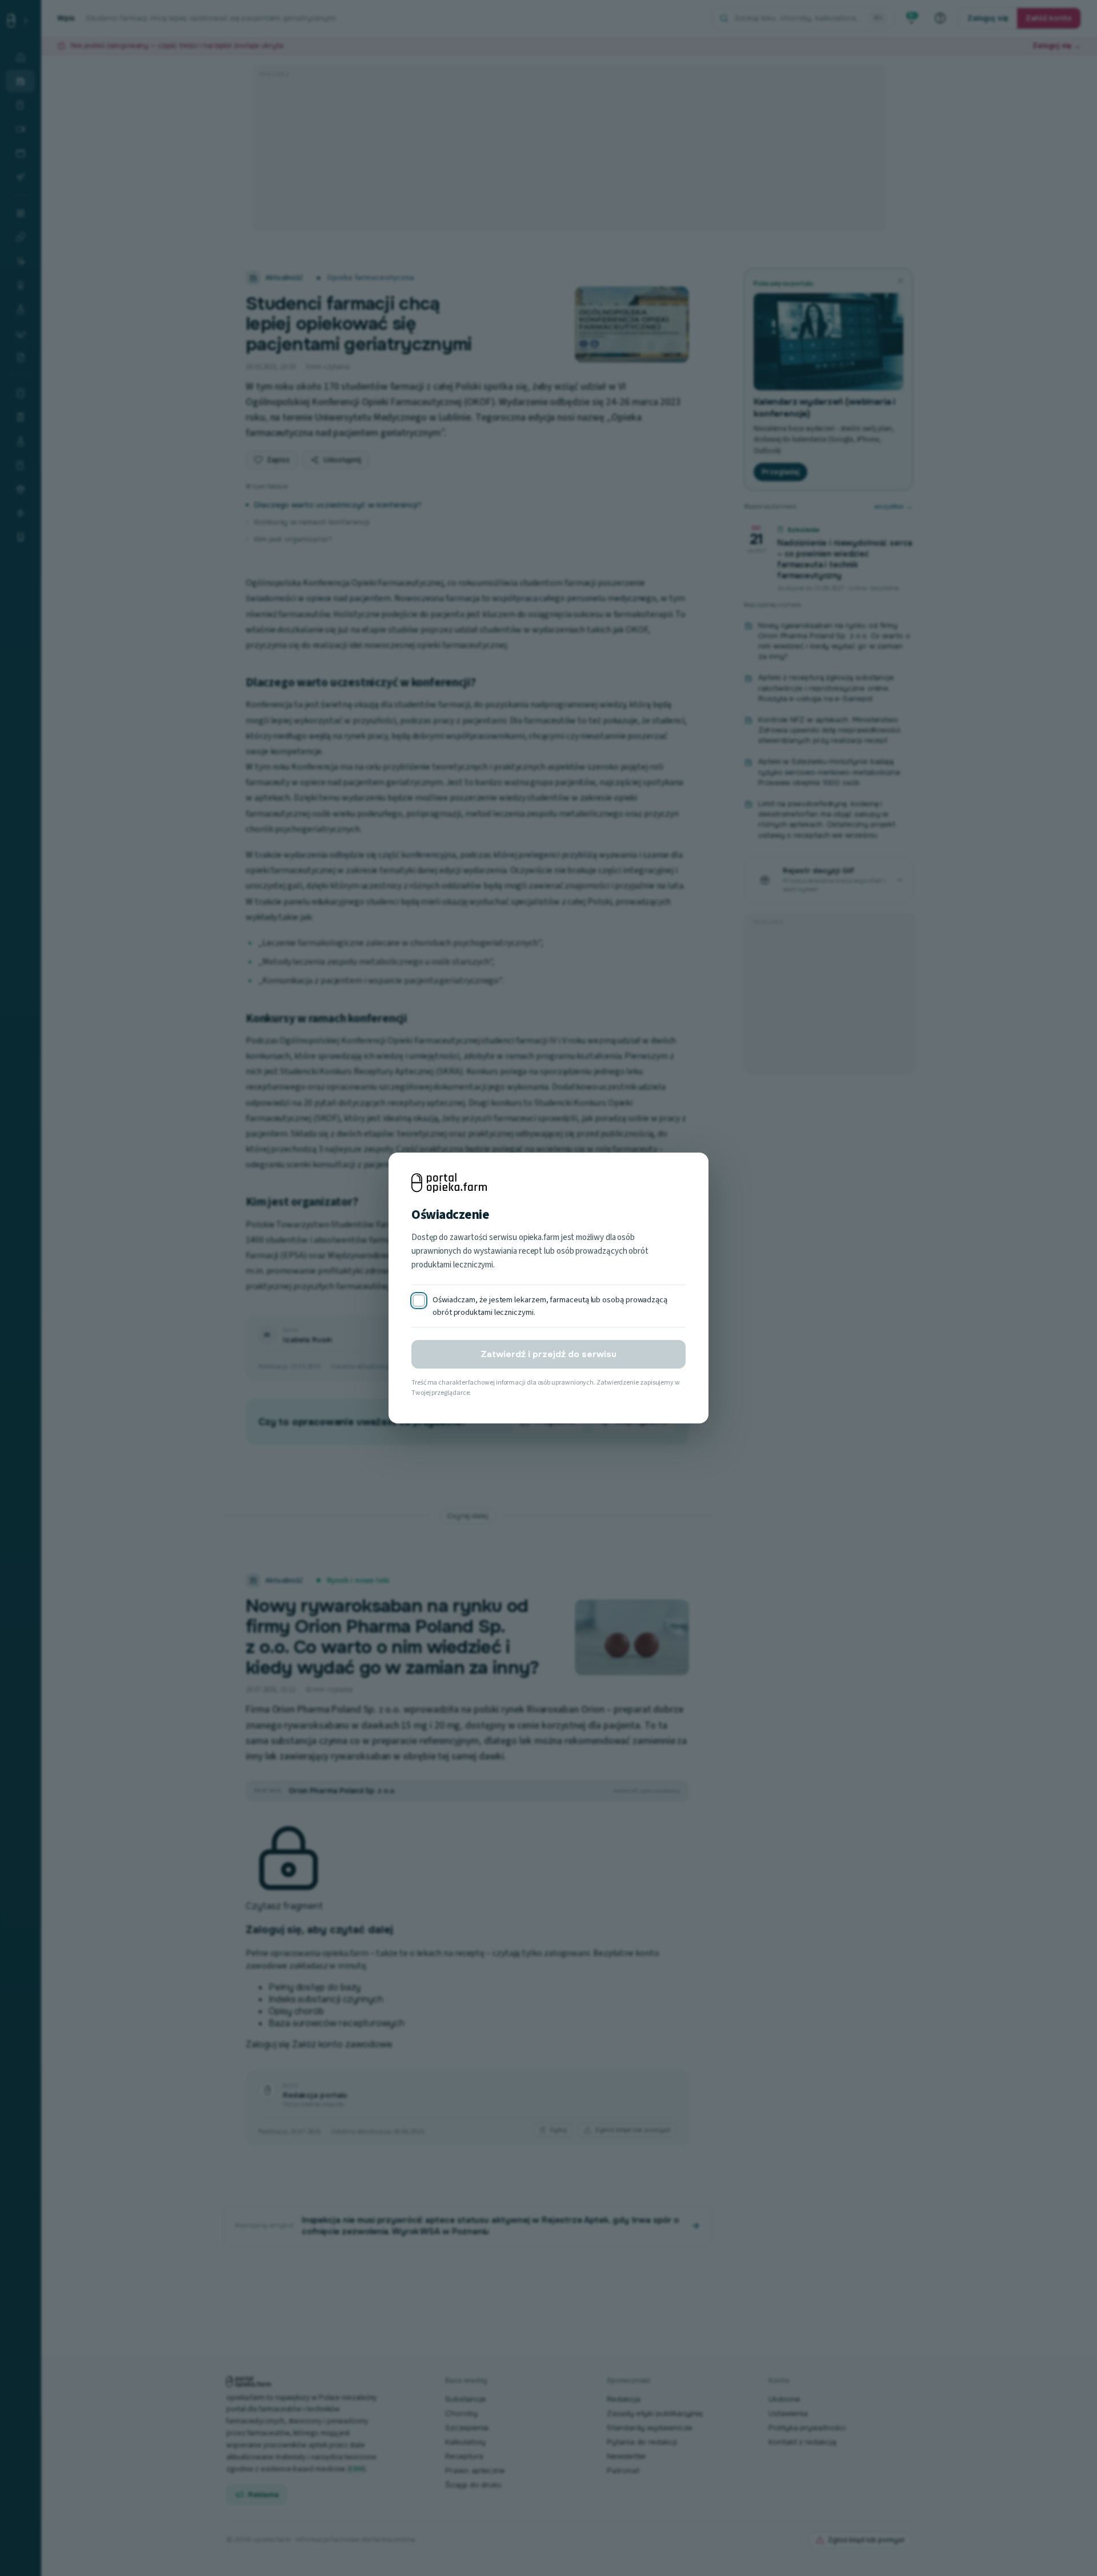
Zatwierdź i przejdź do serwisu (548, 1354)
